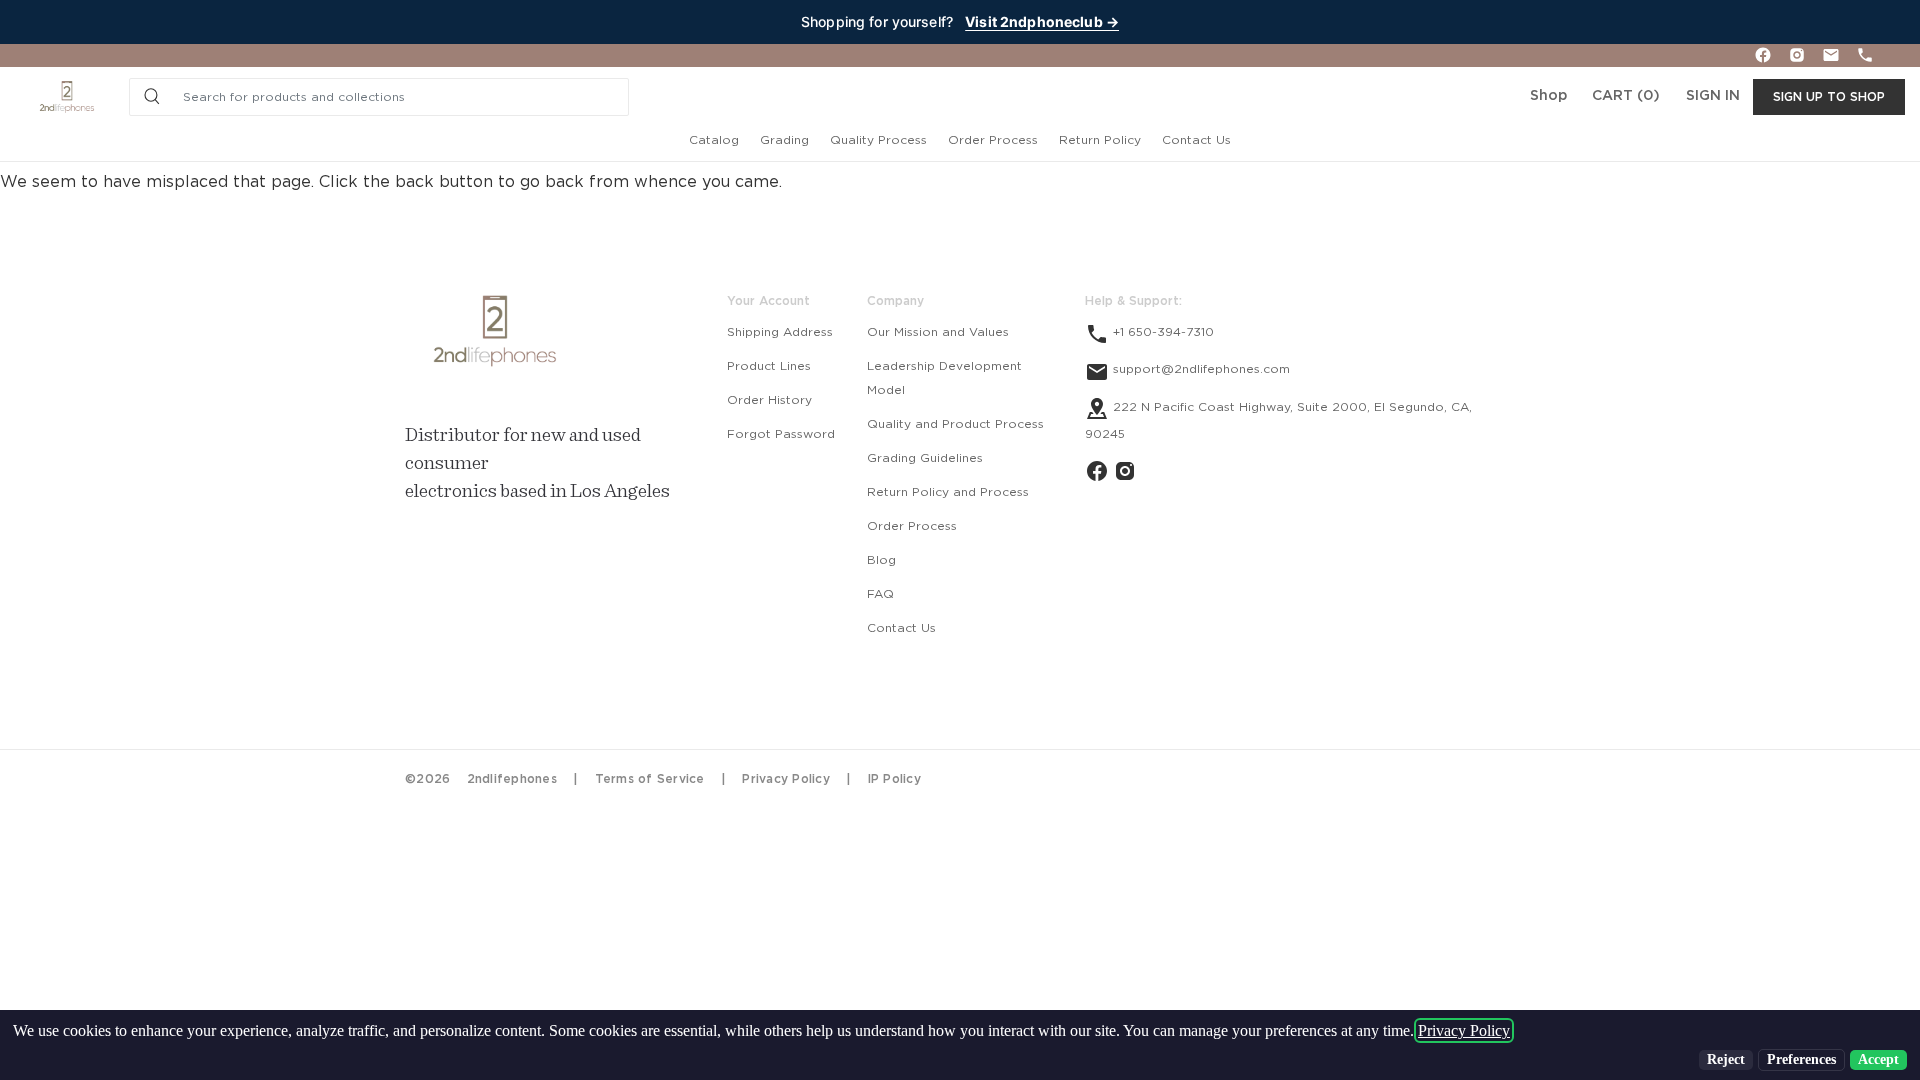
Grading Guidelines (925, 458)
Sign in (1713, 96)
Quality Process (878, 140)
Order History (769, 400)
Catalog (714, 140)
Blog (881, 560)
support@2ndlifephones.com (1199, 369)
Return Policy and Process (948, 492)
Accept (1878, 1059)
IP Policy (894, 779)
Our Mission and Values (938, 332)
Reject (1726, 1059)
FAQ (880, 594)
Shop (1548, 96)
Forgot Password (781, 434)
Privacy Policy (786, 779)
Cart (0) (1626, 96)
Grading (784, 140)
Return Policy (1100, 140)
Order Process (993, 140)
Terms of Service (650, 779)
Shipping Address (780, 332)
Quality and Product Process (955, 424)
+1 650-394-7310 (1161, 332)
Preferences (1801, 1059)
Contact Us (1196, 140)
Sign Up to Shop (1829, 97)
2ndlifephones (512, 779)
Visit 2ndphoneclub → (1042, 21)
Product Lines (769, 366)
